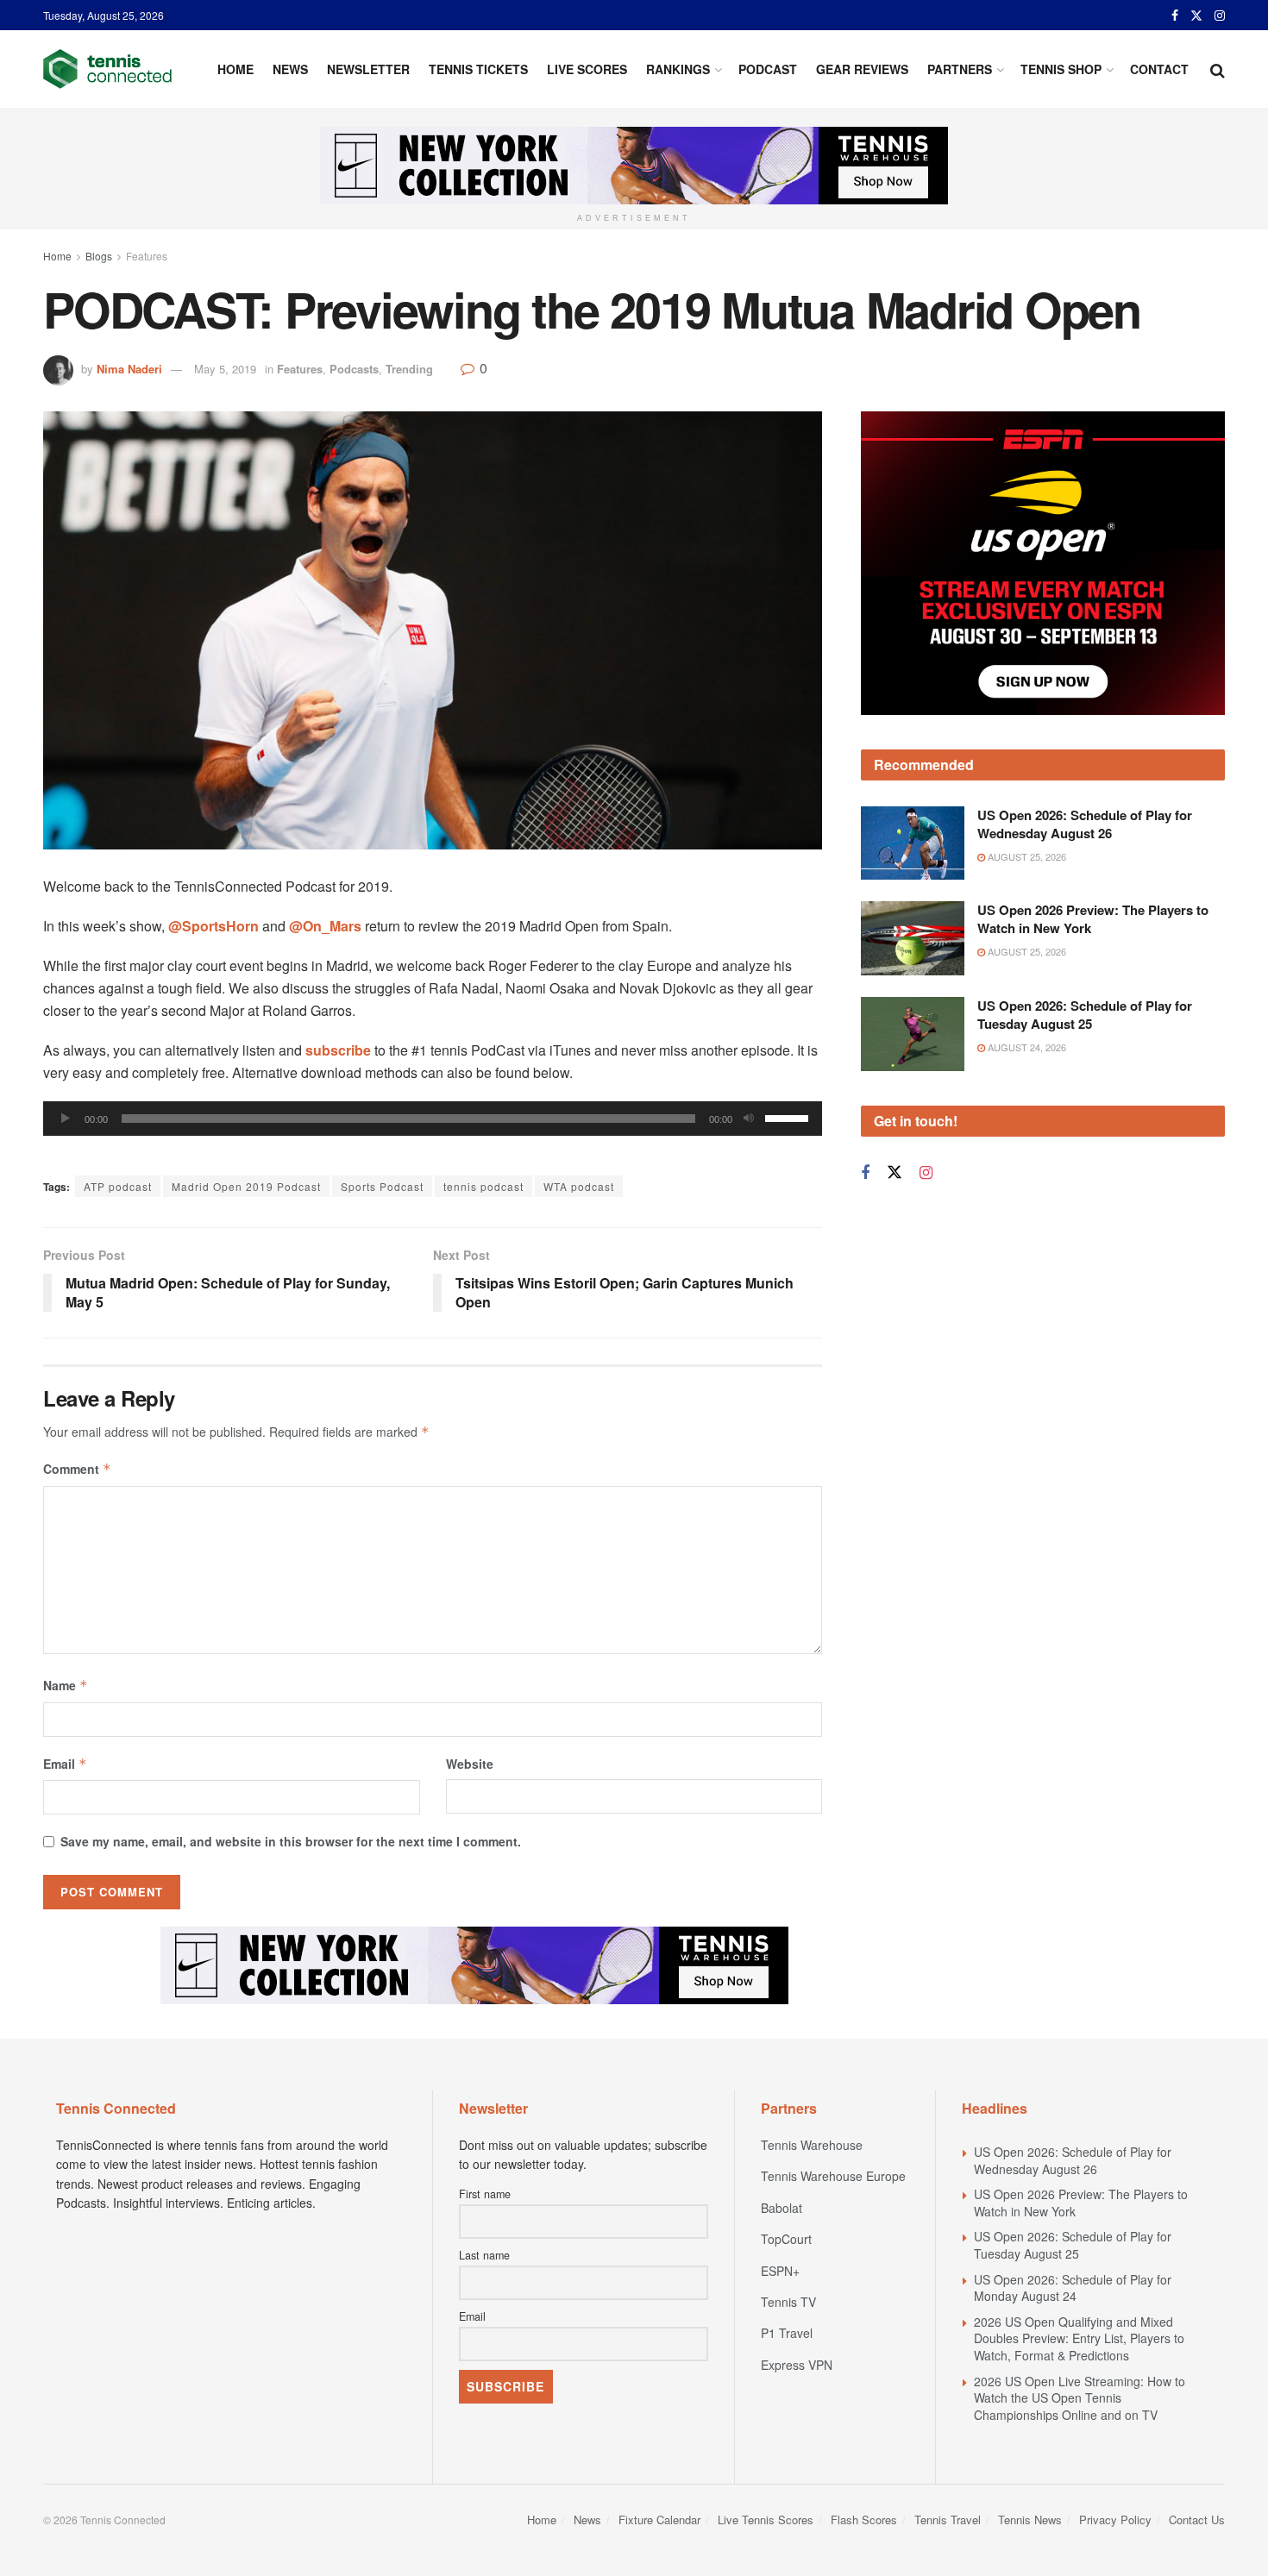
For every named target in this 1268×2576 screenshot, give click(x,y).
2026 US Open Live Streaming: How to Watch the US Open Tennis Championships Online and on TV (1080, 2398)
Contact (1159, 69)
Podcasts (354, 369)
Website (470, 1764)
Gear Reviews (862, 69)
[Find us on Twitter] (1196, 16)
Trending (409, 369)
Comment (77, 1469)
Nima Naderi (129, 369)
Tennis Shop (1061, 69)
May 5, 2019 (225, 369)
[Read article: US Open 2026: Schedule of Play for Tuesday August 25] (913, 1034)
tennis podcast (483, 1186)
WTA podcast (579, 1186)
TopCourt (786, 2239)
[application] (433, 1119)
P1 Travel (787, 2333)
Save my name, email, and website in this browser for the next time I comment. (291, 1841)
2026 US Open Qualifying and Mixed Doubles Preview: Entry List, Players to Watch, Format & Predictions (1079, 2338)
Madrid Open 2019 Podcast (246, 1186)
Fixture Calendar (659, 2520)
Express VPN (797, 2365)
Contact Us (1197, 2520)
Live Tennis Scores (766, 2520)
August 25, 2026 (1026, 856)
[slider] (789, 1117)
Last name (484, 2255)
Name (66, 1685)
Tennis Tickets (478, 69)
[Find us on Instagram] (1220, 16)
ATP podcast (118, 1186)
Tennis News (1030, 2520)
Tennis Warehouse (812, 2145)
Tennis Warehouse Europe (833, 2176)
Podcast (768, 69)
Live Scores (587, 69)
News (290, 69)
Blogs (99, 256)
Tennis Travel (948, 2520)
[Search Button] (1218, 69)
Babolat (782, 2208)
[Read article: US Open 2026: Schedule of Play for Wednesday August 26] (913, 843)
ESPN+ (780, 2271)
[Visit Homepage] (107, 69)
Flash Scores (864, 2520)
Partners (960, 69)
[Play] (66, 1119)
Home (235, 69)
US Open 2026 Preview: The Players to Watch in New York (1093, 919)
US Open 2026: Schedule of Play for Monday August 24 (1073, 2288)
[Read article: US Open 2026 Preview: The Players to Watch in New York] (913, 938)
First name (485, 2194)
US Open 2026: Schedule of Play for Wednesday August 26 (1085, 824)
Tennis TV (788, 2302)
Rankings (678, 69)
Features (147, 256)
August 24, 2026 (1026, 1047)
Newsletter (368, 69)
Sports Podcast (382, 1186)
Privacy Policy (1115, 2520)
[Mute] (749, 1119)
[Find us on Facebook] (1175, 16)
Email (65, 1764)
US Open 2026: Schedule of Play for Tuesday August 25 (1085, 1015)
